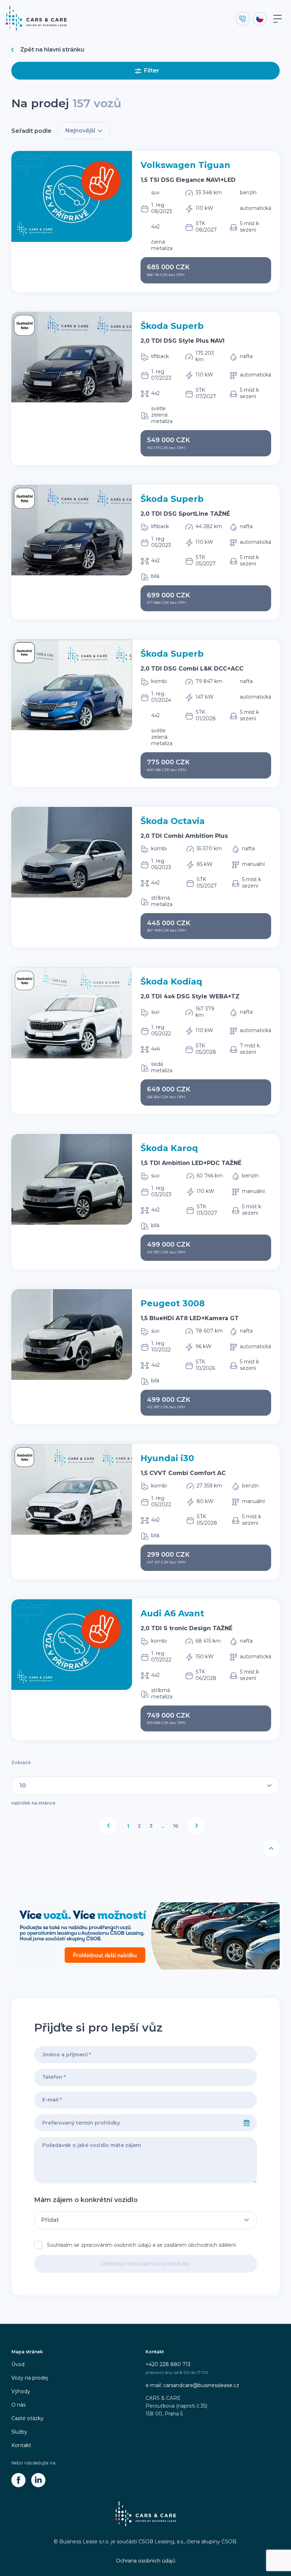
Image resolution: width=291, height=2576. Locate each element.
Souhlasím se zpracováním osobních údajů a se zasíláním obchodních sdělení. (142, 2245)
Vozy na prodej (30, 2378)
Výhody (21, 2391)
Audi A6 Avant (172, 1613)
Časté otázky (28, 2418)
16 (175, 1826)
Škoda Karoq (169, 1148)
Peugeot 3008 (173, 1303)
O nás (18, 2405)
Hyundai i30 (167, 1458)
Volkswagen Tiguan (185, 165)
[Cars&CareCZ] (18, 2480)
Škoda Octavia (173, 821)
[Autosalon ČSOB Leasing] (145, 1936)
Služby (19, 2432)
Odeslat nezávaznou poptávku (145, 2264)
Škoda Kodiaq (171, 981)
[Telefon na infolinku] (243, 19)
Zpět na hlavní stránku (52, 50)
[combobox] (136, 2123)
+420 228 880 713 (168, 2364)
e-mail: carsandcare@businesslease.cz (192, 2385)
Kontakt (21, 2445)
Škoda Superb (172, 326)
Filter (152, 70)
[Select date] (247, 2123)
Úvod (18, 2364)
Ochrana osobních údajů (146, 2561)
